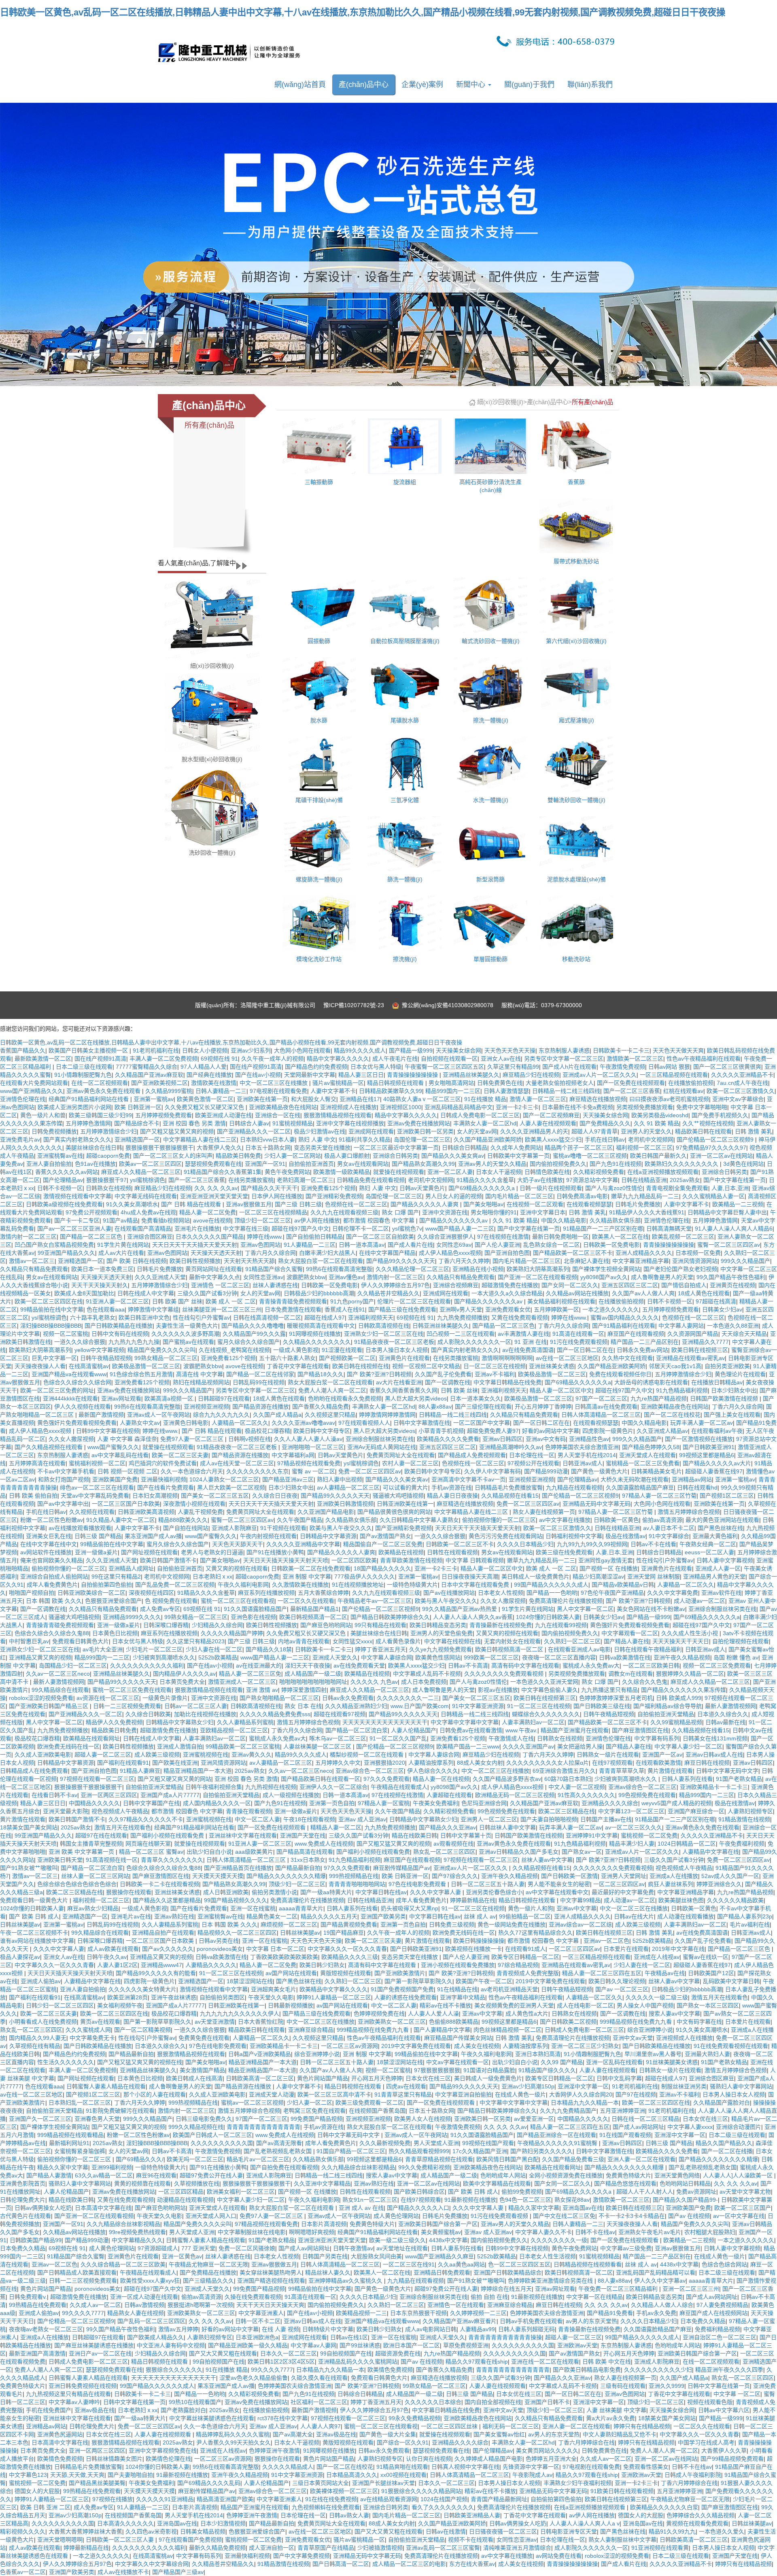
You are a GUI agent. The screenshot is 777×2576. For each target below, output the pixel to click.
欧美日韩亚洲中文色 (144, 1318)
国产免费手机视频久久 (720, 1115)
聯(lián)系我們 (590, 85)
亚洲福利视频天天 (371, 1318)
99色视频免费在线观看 (647, 1795)
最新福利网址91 (69, 2143)
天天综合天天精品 (744, 1334)
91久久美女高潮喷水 (132, 1204)
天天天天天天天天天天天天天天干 (385, 1722)
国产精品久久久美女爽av (453, 1156)
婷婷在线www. (265, 1237)
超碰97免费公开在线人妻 (211, 2175)
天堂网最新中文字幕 (310, 1075)
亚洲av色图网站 (260, 1245)
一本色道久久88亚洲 (733, 1326)
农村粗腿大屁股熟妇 (710, 2232)
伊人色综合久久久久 (433, 1771)
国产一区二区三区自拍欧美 (380, 1237)
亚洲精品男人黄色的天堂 (714, 1577)
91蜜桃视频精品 (293, 1123)
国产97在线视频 (636, 2094)
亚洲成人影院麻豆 (234, 1528)
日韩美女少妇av (722, 1309)
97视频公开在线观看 (533, 1463)
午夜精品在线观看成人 (399, 1787)
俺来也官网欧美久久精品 (51, 1560)
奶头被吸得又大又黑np (410, 1908)
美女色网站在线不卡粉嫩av (651, 1609)
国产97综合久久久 (455, 1876)
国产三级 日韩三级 (298, 1204)
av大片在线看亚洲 (399, 1382)
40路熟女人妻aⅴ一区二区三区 (422, 1099)
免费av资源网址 (696, 2192)
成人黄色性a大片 (527, 2014)
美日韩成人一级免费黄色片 (535, 1577)
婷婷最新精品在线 (473, 1900)
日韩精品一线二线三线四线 (566, 1091)
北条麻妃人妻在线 (586, 1261)
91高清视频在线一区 (112, 1860)
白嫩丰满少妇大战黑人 (327, 1253)
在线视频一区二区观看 (535, 1204)
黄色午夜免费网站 (287, 1172)
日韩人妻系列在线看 (687, 1779)
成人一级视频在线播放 (291, 1795)
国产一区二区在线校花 (672, 1415)
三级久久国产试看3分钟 (207, 1293)
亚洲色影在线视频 (253, 1617)
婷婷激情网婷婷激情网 (387, 1415)
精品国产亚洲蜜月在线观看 (575, 1730)
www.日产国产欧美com (420, 1706)
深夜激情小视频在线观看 (194, 1504)
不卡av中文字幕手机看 (66, 1471)
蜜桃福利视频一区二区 (97, 1463)
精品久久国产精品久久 (724, 2143)
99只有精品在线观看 (380, 1625)
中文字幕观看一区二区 (630, 1633)
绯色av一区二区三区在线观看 (97, 1487)
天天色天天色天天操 (510, 1050)
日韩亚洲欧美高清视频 (146, 1512)
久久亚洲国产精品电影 (326, 1512)
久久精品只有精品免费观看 (34, 1269)
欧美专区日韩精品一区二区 (525, 1957)
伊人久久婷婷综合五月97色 (395, 1285)
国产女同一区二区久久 (570, 1285)
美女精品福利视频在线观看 (561, 1301)
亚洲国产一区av (662, 1755)
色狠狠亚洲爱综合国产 (113, 1601)
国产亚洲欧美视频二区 (159, 1083)
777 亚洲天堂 (198, 2248)
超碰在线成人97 (325, 1318)
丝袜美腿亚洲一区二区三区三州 (222, 1309)
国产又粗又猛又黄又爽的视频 (177, 1131)
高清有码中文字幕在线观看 (525, 1666)
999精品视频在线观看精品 (70, 2135)
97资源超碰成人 (158, 2248)
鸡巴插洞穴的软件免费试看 (163, 1463)
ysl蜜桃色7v (407, 1229)
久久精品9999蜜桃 (169, 1091)
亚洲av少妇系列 (251, 1050)
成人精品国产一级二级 (313, 1674)
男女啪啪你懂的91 (494, 1212)
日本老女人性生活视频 (548, 2256)
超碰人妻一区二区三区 (103, 1755)
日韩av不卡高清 (468, 1666)
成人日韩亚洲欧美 (226, 1892)
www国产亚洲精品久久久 (32, 1091)
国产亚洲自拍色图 (507, 1253)
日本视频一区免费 (698, 1253)
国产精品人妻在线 (626, 1641)
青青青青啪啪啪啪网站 (357, 1884)
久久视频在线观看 (92, 1512)
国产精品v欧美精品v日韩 (623, 1585)
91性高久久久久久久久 (586, 1795)
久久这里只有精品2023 (195, 1641)
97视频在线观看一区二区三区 (97, 1779)
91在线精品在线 (457, 1989)
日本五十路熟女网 (268, 1148)
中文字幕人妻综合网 (386, 1657)
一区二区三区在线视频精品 (273, 1212)
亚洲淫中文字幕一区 (583, 2086)
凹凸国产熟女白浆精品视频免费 (54, 1245)
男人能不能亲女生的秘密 (559, 1884)
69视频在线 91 (219, 1059)
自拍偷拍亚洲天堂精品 (666, 1714)
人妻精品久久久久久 (211, 1965)
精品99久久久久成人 (360, 1050)
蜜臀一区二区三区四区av (729, 1245)
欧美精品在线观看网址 (91, 1738)
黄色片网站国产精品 (323, 2078)
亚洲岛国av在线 (583, 2208)
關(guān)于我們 (529, 85)
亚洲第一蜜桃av (154, 1099)
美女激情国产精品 (202, 2070)
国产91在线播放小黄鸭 (275, 1552)
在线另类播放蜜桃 (251, 1180)
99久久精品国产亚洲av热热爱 (460, 1609)
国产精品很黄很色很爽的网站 (394, 1512)
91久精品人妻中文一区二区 (121, 1520)
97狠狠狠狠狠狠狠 (437, 2070)
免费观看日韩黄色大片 (81, 1641)
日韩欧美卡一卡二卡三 (621, 1050)
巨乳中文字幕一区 (54, 1358)
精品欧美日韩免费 (238, 1156)
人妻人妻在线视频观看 (548, 1123)
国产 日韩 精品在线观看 (192, 1204)
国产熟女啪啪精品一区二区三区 (279, 1698)
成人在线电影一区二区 (585, 2005)
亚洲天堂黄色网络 (677, 2175)
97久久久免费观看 (386, 1779)
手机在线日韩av (605, 1139)
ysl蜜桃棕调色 (148, 1180)
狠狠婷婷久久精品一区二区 (690, 1674)
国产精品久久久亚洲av (447, 1827)
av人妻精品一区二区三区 (348, 1487)
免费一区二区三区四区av (370, 1471)
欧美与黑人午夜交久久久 (341, 1528)
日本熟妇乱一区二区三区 (80, 2103)
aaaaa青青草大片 (301, 1908)
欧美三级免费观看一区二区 (369, 2103)
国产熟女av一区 (582, 1852)
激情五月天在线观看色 (123, 1827)
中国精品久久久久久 (94, 1803)
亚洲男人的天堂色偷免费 (442, 1633)
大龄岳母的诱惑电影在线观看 (651, 1382)
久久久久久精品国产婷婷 (232, 1633)
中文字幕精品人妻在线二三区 (200, 1139)
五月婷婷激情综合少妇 (108, 1131)
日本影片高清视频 (324, 2224)
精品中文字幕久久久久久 (338, 1059)
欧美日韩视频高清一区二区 (313, 1617)
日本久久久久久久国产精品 (210, 1237)
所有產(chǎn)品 (209, 425)
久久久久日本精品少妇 (525, 1544)
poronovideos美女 (220, 1949)
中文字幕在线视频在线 (452, 1641)
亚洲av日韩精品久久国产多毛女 (519, 1852)
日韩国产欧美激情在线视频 (725, 1398)
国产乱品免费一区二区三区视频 (175, 1585)
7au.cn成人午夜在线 (742, 1083)
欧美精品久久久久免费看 (448, 1439)
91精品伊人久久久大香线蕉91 (647, 1212)
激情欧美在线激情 (214, 1083)
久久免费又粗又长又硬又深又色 (205, 1107)
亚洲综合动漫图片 (739, 2127)
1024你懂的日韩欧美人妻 (548, 1617)
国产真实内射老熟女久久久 (77, 1139)
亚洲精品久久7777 (705, 1342)
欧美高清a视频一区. (170, 1398)
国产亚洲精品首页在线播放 (238, 1868)
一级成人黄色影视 (296, 1350)
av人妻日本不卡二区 (669, 1528)
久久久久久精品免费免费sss (275, 1714)
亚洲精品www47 (161, 1965)
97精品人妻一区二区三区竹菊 (659, 1496)
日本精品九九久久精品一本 (585, 2103)
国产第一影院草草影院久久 (418, 1981)
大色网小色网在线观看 (302, 1050)
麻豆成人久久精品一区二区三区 (141, 1172)
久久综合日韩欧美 (148, 1714)
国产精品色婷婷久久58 (651, 1447)
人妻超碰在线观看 (449, 1795)
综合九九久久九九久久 (221, 1415)
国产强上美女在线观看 (732, 1415)
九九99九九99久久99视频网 (592, 1544)
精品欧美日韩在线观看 (703, 1131)
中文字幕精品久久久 (137, 2240)
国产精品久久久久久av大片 (717, 1463)
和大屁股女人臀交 (314, 1099)
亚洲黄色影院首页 (23, 2183)
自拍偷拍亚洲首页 (311, 1164)
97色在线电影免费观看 (418, 1884)
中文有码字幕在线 (699, 2022)
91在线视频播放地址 (358, 1585)
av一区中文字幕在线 (739, 2216)
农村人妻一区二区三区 (410, 1463)
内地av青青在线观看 (304, 1641)
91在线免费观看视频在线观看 (731, 2046)
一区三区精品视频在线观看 (674, 1075)
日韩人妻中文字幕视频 (725, 1560)
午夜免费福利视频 (742, 1844)
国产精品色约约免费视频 (316, 1067)
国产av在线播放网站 (449, 1593)
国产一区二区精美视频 (142, 2030)
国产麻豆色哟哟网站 (326, 1625)
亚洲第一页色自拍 (332, 1803)
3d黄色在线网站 (743, 1164)
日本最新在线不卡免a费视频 (577, 1107)
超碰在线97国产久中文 (300, 1229)
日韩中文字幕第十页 (466, 1835)
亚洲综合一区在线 (278, 1115)
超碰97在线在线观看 (101, 1835)
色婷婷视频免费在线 (379, 2014)
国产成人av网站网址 (638, 2127)
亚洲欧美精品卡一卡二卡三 (714, 1787)
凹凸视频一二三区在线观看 (461, 1334)
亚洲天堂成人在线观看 (647, 1455)
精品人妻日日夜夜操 (452, 1496)
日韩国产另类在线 (325, 2256)
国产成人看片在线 (410, 1245)
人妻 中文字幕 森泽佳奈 (127, 1439)
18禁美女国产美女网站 (29, 1827)
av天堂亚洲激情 (215, 2022)
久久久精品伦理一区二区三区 (412, 1269)
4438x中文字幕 (448, 2240)
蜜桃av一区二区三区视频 (252, 2103)
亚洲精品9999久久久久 (132, 1617)
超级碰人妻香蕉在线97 (714, 1471)
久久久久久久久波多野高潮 (185, 1334)
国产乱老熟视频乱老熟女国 (278, 2151)
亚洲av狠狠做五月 (249, 1204)
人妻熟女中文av (140, 1423)
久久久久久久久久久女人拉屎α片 (548, 1763)
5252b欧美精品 (218, 1657)
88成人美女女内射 (480, 1763)
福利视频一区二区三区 (644, 1148)
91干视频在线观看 (283, 1528)
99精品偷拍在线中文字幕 (52, 1309)
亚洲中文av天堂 (633, 2038)
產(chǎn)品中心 (364, 85)
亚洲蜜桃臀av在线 (60, 1156)
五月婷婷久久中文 (338, 1763)
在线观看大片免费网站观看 (34, 1083)
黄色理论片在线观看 (740, 1374)
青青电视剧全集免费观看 (677, 1188)
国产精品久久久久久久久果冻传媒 (684, 1690)
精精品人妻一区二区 (336, 1827)
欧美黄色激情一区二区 (205, 1099)
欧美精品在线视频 (401, 1552)
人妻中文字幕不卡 (333, 1091)
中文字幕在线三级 (246, 1229)
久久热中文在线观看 (627, 1358)
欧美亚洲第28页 (127, 1997)
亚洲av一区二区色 (606, 1941)
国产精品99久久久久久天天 (401, 1261)
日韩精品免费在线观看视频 (371, 1180)
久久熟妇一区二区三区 (572, 1641)
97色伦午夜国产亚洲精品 (612, 1593)
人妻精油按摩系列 (431, 1763)
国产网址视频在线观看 (149, 1552)
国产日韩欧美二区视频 (568, 2022)
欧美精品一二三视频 (738, 1204)
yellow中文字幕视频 (99, 1350)
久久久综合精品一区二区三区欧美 (123, 2264)
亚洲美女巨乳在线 (49, 1536)
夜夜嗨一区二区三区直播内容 (559, 1657)
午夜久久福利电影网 (243, 1585)
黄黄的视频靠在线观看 (142, 2183)
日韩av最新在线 (725, 1722)
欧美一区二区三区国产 (743, 2208)
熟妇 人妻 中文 (317, 1139)
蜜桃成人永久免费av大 (591, 1666)
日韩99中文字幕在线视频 (108, 1431)
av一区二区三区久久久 (634, 1827)
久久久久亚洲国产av (528, 1746)
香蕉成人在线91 (345, 1309)
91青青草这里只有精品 (403, 2094)
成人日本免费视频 (424, 1682)
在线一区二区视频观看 (100, 1083)
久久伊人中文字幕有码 (493, 1471)
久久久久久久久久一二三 (408, 1698)
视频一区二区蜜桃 (66, 1334)
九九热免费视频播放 (463, 1318)
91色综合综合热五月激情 (141, 1374)
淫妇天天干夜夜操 (308, 1666)
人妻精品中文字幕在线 (711, 1852)
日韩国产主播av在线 (606, 1819)
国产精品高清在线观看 (305, 1852)
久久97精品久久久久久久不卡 (146, 1819)
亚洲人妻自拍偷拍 (49, 1164)
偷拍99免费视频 (522, 2192)
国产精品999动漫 (546, 1471)
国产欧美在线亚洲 (175, 1763)
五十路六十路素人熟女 (287, 1358)
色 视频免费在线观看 (171, 1601)
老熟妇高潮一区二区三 (305, 1180)
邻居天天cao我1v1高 (675, 1366)
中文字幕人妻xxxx (690, 2127)
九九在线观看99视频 (561, 1625)
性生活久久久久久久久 (66, 2062)
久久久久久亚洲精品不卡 (742, 1075)
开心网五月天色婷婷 (377, 2078)
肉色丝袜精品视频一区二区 (507, 2030)
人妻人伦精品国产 (414, 1730)
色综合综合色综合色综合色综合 (77, 1884)
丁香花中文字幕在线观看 (298, 1366)
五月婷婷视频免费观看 (163, 1115)
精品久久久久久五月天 (329, 1916)
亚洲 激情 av (262, 1690)
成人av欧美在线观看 (113, 1949)
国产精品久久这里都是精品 (167, 1900)
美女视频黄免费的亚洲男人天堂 (514, 2005)
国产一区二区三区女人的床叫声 (173, 1156)
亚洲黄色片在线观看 (404, 1358)
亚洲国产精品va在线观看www (69, 1374)
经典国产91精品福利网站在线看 (89, 1099)
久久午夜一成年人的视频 (272, 1059)
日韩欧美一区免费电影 (611, 1245)
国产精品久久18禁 (269, 1649)
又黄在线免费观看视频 (520, 1318)
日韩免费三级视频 (452, 1925)
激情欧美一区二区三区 (635, 1059)
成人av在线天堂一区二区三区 (237, 1463)
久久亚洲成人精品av (662, 1431)
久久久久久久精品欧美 (735, 1900)
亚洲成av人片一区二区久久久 (600, 1075)
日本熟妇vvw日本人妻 (267, 1139)
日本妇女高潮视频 (155, 1496)
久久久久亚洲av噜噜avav (303, 1423)
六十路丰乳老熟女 (93, 1318)
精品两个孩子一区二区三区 (579, 1148)
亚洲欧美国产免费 (115, 1479)
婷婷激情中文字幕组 (153, 1309)
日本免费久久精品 (23, 2248)
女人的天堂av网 (477, 1131)
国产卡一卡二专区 (77, 1220)
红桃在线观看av (683, 1091)
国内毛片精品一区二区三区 (519, 1196)
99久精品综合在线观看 (60, 1690)
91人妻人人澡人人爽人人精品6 (734, 1229)
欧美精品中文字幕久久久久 (333, 1989)
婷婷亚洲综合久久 (719, 1884)
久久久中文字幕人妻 (436, 1892)
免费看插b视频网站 (166, 1220)
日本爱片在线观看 (626, 1949)
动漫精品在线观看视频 (185, 2200)
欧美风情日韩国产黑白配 (507, 2159)
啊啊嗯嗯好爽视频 (312, 2232)
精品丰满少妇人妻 (632, 1844)
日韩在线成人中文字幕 (146, 1293)
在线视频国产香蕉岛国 (377, 2111)
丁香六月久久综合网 (270, 1253)
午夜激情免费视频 (622, 1067)
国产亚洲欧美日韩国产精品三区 (49, 1706)
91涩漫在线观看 (342, 1350)
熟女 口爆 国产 (400, 1212)
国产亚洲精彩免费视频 (334, 1196)
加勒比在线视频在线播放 (205, 1714)
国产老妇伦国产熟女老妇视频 (680, 1269)
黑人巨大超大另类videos (416, 1398)
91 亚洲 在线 (531, 1342)
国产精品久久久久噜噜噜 (253, 1326)
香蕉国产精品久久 (23, 1050)
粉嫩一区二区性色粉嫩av (52, 1520)
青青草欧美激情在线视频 (411, 1560)
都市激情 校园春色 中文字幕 (380, 1220)
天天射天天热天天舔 (249, 1261)
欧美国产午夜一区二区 (484, 1981)
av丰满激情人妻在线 (523, 1334)
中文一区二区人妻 (257, 1819)
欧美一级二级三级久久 (397, 2240)
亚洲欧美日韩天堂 (60, 1860)
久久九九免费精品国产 (568, 2111)
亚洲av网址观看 (121, 1398)
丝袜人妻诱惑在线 (275, 1285)
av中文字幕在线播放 (565, 1520)
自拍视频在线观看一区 (449, 1059)
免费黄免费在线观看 (204, 2038)
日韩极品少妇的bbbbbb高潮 (319, 1293)
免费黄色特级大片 (628, 2175)
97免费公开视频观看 (91, 1212)
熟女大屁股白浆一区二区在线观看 (321, 1261)
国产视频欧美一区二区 (347, 1358)
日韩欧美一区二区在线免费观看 (311, 1568)
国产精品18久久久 (321, 1374)
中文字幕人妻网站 (681, 1326)
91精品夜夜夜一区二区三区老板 (394, 1342)
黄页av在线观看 (100, 2022)
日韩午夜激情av (353, 2248)
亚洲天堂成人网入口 (211, 2216)
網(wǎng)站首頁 (300, 85)
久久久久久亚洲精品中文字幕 (303, 1544)
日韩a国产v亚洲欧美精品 (260, 2054)
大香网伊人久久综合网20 (581, 2094)
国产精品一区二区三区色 (92, 1237)
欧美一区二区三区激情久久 (741, 1091)
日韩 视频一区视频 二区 (127, 1471)
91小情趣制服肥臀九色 (83, 1075)
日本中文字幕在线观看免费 (476, 1585)
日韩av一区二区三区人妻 (196, 1706)
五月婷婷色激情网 (88, 1123)
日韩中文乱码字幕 (619, 2078)
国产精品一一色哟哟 (552, 1593)
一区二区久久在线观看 (306, 1601)
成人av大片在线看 (121, 1253)
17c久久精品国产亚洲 (480, 2151)
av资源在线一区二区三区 (108, 1698)
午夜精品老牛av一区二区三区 (375, 1601)
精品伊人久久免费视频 (114, 1722)
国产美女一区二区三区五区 (215, 1496)
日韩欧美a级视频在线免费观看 (64, 1204)
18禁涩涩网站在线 (250, 1981)
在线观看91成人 (525, 1949)
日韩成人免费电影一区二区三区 (480, 1115)
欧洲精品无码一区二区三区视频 (515, 1795)
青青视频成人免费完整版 (528, 1973)
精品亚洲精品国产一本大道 (197, 1771)
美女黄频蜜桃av (441, 2232)
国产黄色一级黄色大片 (599, 1471)
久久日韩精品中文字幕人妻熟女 (419, 1520)
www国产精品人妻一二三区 (460, 1229)
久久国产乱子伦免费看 (443, 1374)
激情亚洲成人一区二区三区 (242, 1682)
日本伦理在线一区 (532, 1455)
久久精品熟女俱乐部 (615, 1220)
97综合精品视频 (518, 1965)
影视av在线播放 (498, 1690)
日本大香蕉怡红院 (261, 2022)
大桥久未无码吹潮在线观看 (635, 1479)
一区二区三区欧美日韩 (651, 1666)
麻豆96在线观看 (156, 2175)
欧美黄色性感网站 (438, 1657)
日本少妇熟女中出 (734, 1390)
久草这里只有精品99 (513, 1067)
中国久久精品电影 (564, 1220)
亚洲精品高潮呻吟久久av (511, 1447)
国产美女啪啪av (483, 1204)
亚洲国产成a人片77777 (170, 1795)
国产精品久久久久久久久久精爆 (286, 1876)
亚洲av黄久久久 (252, 1755)
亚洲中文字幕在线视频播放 (350, 1123)
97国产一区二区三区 (601, 1398)
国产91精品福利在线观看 (624, 1326)
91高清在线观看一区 (578, 1334)
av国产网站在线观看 (291, 1973)
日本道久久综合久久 (723, 1714)
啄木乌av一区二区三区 (338, 1738)
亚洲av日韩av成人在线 (714, 1755)
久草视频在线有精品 (35, 2046)
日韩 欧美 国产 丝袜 (177, 1301)
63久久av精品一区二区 (104, 2175)
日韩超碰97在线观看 (224, 1398)
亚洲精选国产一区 (137, 1139)
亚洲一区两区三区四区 (109, 1795)
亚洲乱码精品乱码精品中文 (459, 1107)
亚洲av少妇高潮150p (528, 2086)
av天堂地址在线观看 (402, 2248)
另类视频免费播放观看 (645, 1107)
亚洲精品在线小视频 (478, 1269)
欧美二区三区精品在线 (567, 1811)
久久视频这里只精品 (330, 1415)
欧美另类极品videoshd (660, 1115)
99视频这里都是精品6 (707, 1455)
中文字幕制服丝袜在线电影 (252, 2232)
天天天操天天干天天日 (681, 1641)
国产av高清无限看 (279, 2143)
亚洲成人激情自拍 (180, 1746)
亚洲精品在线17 (360, 1099)
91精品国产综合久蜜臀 (274, 1269)
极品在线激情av (625, 1536)
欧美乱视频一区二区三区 (683, 1237)
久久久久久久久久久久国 (222, 2143)
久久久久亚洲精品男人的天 (534, 1131)
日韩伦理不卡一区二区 (361, 1229)
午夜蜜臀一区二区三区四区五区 (444, 1067)
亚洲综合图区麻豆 (150, 1237)
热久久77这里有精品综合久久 (535, 1933)
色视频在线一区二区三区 (356, 1204)
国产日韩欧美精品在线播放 (119, 1326)
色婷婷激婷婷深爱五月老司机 (616, 1698)
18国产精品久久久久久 (382, 1568)
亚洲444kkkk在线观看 (70, 1398)
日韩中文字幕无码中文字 (727, 1771)
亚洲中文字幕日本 (543, 1212)
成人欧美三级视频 (157, 1755)
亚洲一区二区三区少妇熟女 (585, 2046)
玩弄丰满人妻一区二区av (702, 1423)
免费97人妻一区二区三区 (193, 1439)
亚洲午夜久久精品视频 (682, 1657)
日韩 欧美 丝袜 (459, 1390)
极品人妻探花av (20, 1957)
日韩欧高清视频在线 (384, 1326)
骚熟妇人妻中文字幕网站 (741, 2086)
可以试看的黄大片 (405, 1487)
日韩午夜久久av (107, 1957)
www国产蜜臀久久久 (113, 1447)
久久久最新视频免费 (385, 2143)
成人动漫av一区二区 (700, 1601)
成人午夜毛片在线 (395, 1059)
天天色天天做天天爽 (678, 1050)
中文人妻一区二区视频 (577, 1787)
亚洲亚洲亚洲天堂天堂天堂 (214, 1196)
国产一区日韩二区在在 (585, 1350)
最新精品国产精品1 (314, 1609)
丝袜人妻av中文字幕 (547, 1860)
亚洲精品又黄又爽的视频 (40, 1657)
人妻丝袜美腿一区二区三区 (318, 1746)
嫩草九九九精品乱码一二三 (645, 1196)
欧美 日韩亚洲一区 (138, 1107)
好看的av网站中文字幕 (551, 1431)
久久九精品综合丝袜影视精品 (358, 2167)
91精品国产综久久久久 (547, 2070)
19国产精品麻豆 (344, 1933)
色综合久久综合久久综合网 (77, 1382)
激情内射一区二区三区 (28, 1237)
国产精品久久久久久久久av (454, 1220)
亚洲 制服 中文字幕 (307, 1577)
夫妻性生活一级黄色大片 (187, 1326)
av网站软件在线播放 (46, 1552)
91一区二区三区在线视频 (539, 1706)
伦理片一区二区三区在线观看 (414, 1301)
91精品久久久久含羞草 (485, 1180)
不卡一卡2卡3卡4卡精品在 (632, 2216)
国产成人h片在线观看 (569, 1067)
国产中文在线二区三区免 (564, 2216)
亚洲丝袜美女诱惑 (552, 1366)
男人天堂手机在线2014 (587, 1455)
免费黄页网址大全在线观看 (401, 1455)
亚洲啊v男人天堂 (461, 1309)
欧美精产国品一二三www (468, 1746)
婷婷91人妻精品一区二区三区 (334, 1997)
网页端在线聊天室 (148, 1844)
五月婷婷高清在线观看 (37, 1463)
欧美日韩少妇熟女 (322, 1965)
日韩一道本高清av (362, 1245)
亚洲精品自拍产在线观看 (163, 1933)
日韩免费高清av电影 (582, 1196)
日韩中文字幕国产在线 (151, 1803)
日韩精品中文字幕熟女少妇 (180, 1722)
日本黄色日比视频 (115, 1633)
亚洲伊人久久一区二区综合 (333, 1787)
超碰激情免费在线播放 (510, 1285)
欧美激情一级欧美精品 (342, 1172)
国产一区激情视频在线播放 (699, 1439)
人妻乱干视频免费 (200, 1512)
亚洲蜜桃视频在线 (206, 1755)
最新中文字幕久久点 (214, 1277)
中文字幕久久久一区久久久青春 (347, 1949)
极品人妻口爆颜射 (347, 1156)
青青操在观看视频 (248, 1811)
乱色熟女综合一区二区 (552, 1245)
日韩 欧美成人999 (679, 1698)
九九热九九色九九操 (134, 1342)
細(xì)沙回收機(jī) (500, 402)
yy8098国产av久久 (604, 1277)
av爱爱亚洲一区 (534, 2119)
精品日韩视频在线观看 (396, 1083)
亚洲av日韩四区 (502, 1439)
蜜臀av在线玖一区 (706, 1957)
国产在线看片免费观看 (166, 1487)
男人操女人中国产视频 (645, 2005)
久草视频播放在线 (197, 2183)
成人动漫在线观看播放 (686, 1916)
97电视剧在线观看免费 (278, 1091)
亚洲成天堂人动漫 (272, 2094)
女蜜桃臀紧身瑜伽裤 (80, 2151)
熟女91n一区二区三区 (370, 2200)
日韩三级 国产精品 (98, 1536)
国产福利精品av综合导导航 (668, 1706)
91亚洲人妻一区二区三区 (117, 1301)
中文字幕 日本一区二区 (275, 1949)
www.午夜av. (521, 1730)
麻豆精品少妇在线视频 (531, 1075)
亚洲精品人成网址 (131, 1568)
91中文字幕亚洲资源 (478, 1706)
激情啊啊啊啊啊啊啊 (507, 1358)
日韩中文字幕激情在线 (422, 1423)
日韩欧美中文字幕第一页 (518, 1156)
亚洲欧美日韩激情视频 (345, 1504)
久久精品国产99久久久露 (254, 1334)
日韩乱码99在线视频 (259, 1382)
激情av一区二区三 (32, 1261)
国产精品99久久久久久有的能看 (156, 1973)
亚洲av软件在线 (721, 1593)
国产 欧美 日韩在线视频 (136, 1261)
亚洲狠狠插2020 (384, 1763)
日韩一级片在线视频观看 (551, 1188)
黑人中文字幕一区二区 (585, 1609)
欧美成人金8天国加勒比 (84, 1293)
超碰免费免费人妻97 (493, 1431)
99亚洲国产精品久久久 (66, 1253)
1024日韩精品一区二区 (687, 1844)
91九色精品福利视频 (682, 1390)
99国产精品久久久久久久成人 (551, 1585)
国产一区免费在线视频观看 (631, 1083)
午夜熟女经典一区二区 (708, 1544)
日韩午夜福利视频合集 (214, 1787)
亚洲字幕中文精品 (463, 1997)
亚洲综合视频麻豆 (456, 1285)
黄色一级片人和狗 (531, 1908)
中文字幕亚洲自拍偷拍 (463, 2094)
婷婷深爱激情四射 (304, 1690)
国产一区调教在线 (448, 1382)
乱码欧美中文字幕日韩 (731, 1981)
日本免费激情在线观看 (293, 1309)
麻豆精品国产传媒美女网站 (458, 2038)
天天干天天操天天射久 (100, 1285)
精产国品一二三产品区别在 (645, 1342)
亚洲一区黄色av (182, 2256)
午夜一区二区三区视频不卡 (34, 1933)
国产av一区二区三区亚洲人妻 (74, 1229)
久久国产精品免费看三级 (573, 2159)
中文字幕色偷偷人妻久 (550, 1690)
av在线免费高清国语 (528, 1350)
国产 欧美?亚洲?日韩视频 (379, 1374)
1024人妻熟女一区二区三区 (224, 1479)
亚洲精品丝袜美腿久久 (471, 1075)
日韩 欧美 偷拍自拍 (33, 1496)
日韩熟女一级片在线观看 (608, 1755)
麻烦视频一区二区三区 (289, 1925)
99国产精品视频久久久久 (236, 1900)
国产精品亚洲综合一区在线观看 (556, 2135)
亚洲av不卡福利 (495, 1374)
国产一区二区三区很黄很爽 (727, 1067)
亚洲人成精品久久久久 (644, 1253)
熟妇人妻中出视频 (340, 1479)
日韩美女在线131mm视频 (715, 1738)
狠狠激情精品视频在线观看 (338, 1115)
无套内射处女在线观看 (512, 1641)
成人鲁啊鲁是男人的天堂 (662, 1277)
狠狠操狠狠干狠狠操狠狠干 (159, 1148)
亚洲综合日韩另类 (395, 1156)
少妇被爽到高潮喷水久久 (164, 1657)
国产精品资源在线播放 (261, 1407)
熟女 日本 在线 (303, 1706)
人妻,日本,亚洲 (730, 1188)
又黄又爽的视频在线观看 (237, 1568)
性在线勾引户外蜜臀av (201, 1318)
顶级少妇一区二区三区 (263, 1220)
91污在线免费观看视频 (579, 1342)
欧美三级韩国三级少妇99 (100, 1115)
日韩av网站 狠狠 (669, 1067)
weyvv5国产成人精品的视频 (676, 1803)
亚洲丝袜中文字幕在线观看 (243, 1835)
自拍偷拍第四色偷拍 (106, 1585)
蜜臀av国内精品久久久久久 (625, 1318)
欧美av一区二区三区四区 (150, 1164)
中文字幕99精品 (580, 1900)
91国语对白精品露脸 (489, 2070)
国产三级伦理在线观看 (483, 1407)
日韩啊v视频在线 (249, 1439)
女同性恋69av (454, 1245)
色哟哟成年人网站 (503, 2175)
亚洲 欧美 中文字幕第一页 (82, 1852)
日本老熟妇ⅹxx (212, 1577)
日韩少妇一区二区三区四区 (60, 2005)
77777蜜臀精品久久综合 (146, 1067)
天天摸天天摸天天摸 (218, 1876)
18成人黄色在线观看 (704, 1293)
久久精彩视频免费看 (599, 1172)
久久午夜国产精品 (299, 1520)
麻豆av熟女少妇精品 (93, 1908)
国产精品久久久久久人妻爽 (425, 1204)
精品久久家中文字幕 (63, 2167)
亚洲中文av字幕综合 (738, 1099)
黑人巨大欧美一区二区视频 (231, 1487)
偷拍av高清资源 (662, 1520)
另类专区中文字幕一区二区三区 (564, 1059)
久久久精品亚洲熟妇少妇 (356, 1706)
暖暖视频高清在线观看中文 (321, 1326)
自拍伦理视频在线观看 (741, 1641)
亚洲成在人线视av (657, 1957)
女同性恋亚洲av (263, 1277)
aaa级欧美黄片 (254, 1852)
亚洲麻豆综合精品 (311, 2030)
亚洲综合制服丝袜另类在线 (380, 1439)
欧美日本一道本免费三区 (102, 1269)
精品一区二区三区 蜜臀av (151, 1852)
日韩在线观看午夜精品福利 (648, 1649)
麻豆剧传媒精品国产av (402, 1868)
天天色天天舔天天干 (238, 1544)
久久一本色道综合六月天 (192, 1471)
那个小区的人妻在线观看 (155, 2094)
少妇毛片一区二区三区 (154, 1649)
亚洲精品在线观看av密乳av (690, 1358)
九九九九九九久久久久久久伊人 (240, 2014)
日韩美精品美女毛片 (656, 1471)
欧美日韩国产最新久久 (658, 1156)
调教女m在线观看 (631, 1674)
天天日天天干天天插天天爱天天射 (195, 1245)
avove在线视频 (212, 1220)
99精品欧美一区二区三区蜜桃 (243, 1746)
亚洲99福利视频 (112, 2167)
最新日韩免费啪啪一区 (560, 1237)
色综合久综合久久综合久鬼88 (52, 1633)
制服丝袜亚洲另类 (684, 2086)
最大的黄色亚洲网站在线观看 (722, 1520)
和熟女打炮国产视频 (64, 1479)
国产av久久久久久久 (168, 1949)
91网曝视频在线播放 (315, 1334)
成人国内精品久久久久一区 (217, 1803)
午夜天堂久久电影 (271, 1997)
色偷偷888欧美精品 (454, 2022)
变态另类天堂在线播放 (322, 1148)
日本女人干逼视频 (499, 1172)
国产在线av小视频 (258, 1075)
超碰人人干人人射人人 (645, 2192)
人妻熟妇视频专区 (750, 1811)
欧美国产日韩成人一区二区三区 (212, 2135)
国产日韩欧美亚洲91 (709, 1447)
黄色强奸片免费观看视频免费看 (77, 1423)
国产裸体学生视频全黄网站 (606, 1269)
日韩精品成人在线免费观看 (34, 1771)
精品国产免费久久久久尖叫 (161, 1350)
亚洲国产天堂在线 (303, 1835)
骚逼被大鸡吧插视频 (398, 1496)
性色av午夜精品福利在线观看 (704, 1059)
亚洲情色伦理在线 (23, 1099)
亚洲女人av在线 (501, 1059)
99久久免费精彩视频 (424, 2167)
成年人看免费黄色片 (52, 1585)
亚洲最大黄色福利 (715, 1536)
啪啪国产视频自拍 (32, 1593)
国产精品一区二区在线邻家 (260, 1374)
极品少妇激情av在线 (320, 1131)
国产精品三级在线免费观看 (402, 1309)
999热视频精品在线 (354, 1876)
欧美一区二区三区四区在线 (49, 1301)
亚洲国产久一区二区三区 (40, 2119)
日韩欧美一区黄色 (616, 1520)
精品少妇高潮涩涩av (598, 1577)
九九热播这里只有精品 (609, 1690)
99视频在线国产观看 (488, 2143)
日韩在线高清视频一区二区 (267, 1318)
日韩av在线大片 (634, 1916)
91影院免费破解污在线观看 (120, 2111)
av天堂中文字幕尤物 (745, 2192)
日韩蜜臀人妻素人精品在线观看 (106, 2086)
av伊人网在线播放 (317, 1220)
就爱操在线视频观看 (399, 1172)
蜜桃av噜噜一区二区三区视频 (590, 1156)
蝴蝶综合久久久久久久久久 (546, 1714)
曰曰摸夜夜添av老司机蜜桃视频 (669, 1099)
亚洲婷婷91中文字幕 (592, 1835)
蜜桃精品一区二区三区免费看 (643, 1463)
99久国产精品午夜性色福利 (731, 1277)
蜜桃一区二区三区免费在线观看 (132, 1690)
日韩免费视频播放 (54, 1131)
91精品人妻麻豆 (140, 1771)
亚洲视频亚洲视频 (206, 1407)
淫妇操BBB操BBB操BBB (51, 1326)
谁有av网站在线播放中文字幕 (37, 1941)
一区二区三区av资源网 (349, 2046)
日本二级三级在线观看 (84, 1067)
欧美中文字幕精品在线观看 (497, 2183)
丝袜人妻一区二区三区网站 (95, 1876)
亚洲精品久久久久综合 (610, 1803)
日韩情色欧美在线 (547, 1172)
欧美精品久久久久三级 (350, 1957)
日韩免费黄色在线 (500, 1083)
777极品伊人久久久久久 (365, 1577)
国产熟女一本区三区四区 (708, 2005)
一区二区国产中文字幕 (482, 1423)
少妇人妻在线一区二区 (214, 1649)
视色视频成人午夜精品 (120, 1811)
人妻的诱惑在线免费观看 (405, 1997)
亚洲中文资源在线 (445, 1212)
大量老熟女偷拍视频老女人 (560, 1083)
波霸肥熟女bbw (306, 1277)
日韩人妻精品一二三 (221, 1091)
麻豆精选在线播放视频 (598, 1099)
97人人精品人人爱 (204, 1067)
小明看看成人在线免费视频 (43, 2022)
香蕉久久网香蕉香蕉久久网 (403, 1390)
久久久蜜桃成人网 (88, 2030)
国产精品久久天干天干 (269, 1188)
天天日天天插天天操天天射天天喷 (286, 1560)
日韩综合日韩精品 (465, 1148)
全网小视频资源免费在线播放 (566, 2175)
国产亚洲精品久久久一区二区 (254, 1131)
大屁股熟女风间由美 (376, 2256)
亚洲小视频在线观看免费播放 (458, 1965)
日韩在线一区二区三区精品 (645, 2119)
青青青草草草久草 (622, 1771)
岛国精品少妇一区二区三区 (73, 1666)
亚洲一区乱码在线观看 (614, 2062)
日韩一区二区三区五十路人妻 (488, 1884)
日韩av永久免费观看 (348, 1698)
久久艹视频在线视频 (708, 1123)
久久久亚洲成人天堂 (160, 1277)
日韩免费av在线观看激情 (471, 1730)
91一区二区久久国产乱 (398, 1738)
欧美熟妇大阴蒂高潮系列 (538, 1269)
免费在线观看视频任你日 (620, 1374)
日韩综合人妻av (249, 1123)
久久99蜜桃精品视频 (676, 1722)
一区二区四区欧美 (354, 1560)
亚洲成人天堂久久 (335, 1657)
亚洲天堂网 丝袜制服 (654, 1577)
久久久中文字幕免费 (673, 1593)
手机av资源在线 (451, 1487)
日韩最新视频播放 (291, 2005)
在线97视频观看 (612, 1763)
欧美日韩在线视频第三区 (545, 1698)
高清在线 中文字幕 (200, 1374)
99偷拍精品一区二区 (525, 1916)
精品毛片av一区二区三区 (258, 2159)
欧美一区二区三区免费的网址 (57, 1390)
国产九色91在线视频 (616, 1164)
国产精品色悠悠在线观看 (625, 2183)
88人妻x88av (435, 1407)
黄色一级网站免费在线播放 (512, 1925)
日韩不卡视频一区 (60, 1188)
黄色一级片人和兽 (43, 1115)
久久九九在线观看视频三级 (344, 1212)
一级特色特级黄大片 (412, 1585)
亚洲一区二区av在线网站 (721, 1156)
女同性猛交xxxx (352, 1641)
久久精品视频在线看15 (510, 1496)
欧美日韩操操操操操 (479, 1941)
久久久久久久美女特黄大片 (142, 1989)
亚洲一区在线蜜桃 (253, 1908)
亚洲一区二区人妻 (450, 1172)
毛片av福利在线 (750, 1925)
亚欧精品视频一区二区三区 (234, 1730)
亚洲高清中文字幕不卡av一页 (468, 1479)
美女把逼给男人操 (580, 1746)
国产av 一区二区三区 (622, 1989)
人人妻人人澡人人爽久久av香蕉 (473, 1617)
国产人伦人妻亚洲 (497, 1245)
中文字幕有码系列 (657, 1738)
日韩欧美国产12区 (711, 1973)
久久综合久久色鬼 (645, 1682)
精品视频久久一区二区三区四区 (237, 1933)
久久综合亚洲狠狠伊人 (446, 1237)
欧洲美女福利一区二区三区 (241, 2192)
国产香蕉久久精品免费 (321, 1407)
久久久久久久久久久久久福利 (147, 1666)
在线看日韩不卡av (54, 1795)
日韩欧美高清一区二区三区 (260, 2078)
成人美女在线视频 (477, 2046)
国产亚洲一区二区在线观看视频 (537, 1277)
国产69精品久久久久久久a (482, 1188)
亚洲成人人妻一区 (718, 1568)
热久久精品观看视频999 (419, 2151)
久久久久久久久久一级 (559, 2240)
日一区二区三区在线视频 (495, 1366)
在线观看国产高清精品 (143, 1229)
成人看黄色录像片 (398, 1641)
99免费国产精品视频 (316, 2119)
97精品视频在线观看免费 (309, 1463)
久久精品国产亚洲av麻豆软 (149, 1075)
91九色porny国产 (352, 1301)
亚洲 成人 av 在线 (361, 2208)
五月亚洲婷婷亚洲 (622, 2111)
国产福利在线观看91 (123, 1763)
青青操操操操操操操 (413, 1075)
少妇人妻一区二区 (310, 2103)
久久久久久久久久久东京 (257, 1471)
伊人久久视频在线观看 (83, 1407)
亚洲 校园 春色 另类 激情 (194, 1123)
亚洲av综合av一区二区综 (580, 1925)
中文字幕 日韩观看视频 (475, 1560)
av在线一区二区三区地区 (567, 1358)
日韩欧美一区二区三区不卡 (460, 1544)
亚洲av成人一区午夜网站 (158, 1415)
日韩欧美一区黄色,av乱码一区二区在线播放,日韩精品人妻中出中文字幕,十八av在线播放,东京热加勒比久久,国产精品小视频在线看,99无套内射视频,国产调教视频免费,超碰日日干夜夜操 (363, 12)
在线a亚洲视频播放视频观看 (663, 1172)
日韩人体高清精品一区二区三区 (601, 1415)
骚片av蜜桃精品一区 (338, 1083)
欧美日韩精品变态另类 (438, 1625)
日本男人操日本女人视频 (397, 1350)
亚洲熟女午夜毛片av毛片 (650, 2232)
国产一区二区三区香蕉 (632, 1091)
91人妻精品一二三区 (310, 1245)
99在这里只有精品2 (116, 1577)
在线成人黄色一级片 (520, 2094)
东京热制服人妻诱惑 (564, 1050)
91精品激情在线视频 (744, 1819)
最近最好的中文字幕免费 (623, 1892)
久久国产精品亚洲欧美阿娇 (488, 1139)
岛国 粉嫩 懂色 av (736, 1657)
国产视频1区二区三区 (727, 1496)
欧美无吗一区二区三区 (195, 2159)
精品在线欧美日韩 (414, 1835)
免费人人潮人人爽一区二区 (332, 1390)
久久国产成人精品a (277, 1415)
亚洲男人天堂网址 (624, 1876)
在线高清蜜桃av (89, 1366)
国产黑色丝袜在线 (720, 1528)
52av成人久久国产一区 (730, 1876)
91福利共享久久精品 (365, 1139)
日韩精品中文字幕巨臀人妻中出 (727, 1212)
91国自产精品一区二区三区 (351, 2151)
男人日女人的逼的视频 (454, 1196)
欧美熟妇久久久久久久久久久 (682, 1164)
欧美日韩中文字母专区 (322, 1431)
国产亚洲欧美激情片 (400, 1973)
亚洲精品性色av (589, 1439)
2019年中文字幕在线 (678, 1949)
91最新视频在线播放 (470, 2200)
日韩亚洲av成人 (583, 1463)
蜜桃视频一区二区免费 (649, 1835)
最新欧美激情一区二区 (43, 1059)
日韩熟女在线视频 (108, 1188)
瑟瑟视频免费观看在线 (213, 1164)
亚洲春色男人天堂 (97, 2119)
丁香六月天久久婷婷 (464, 1261)
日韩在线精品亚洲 (644, 1180)
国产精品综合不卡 (137, 1123)
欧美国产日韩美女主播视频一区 (89, 1050)
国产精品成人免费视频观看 (472, 1455)
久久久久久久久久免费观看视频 (505, 1674)
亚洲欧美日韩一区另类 (425, 1131)
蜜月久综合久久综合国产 (248, 1342)
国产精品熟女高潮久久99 (423, 1164)
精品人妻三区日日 (361, 1075)
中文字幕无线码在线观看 (146, 1196)
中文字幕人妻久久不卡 (543, 2232)
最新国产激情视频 (101, 1415)
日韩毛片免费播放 (638, 1204)
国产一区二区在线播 (727, 2151)
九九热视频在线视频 (271, 1787)
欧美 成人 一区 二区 (231, 1301)
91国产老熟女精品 (739, 1779)
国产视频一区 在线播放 (609, 1568)
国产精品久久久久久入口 (418, 2208)
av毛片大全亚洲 (103, 1649)
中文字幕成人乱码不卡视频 (427, 1674)
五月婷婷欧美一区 (556, 1309)
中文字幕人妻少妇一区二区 (688, 1746)
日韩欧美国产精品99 (36, 2240)
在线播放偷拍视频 (691, 1083)
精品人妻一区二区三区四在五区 (602, 1973)
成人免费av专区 (160, 1609)
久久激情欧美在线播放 (300, 1585)
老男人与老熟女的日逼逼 (212, 1552)
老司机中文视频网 (651, 1139)
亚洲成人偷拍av (41, 1981)
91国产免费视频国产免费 (402, 1989)
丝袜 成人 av (480, 1916)
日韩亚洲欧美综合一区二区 (91, 1593)
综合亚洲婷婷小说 (650, 2030)
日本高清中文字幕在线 (103, 2208)
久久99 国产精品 (562, 2062)
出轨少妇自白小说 (209, 1852)
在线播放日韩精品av (717, 1382)
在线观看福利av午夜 (717, 1431)
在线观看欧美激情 (658, 1763)
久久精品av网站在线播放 (577, 1293)
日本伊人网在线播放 (277, 1196)
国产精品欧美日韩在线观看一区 (321, 1779)
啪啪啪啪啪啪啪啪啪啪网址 (313, 1682)
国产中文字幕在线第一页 (735, 1180)
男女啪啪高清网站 (451, 1083)
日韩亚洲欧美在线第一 (405, 1504)
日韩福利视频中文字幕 (574, 1536)
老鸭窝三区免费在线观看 (314, 2111)
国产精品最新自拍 (298, 1868)
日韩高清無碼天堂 (669, 1229)
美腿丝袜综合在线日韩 (94, 1148)
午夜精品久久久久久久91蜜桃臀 (558, 2143)
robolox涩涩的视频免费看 (41, 1698)
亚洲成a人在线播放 (674, 1876)
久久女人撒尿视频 (71, 1439)
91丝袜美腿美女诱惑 (672, 2062)
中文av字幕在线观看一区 (457, 2062)
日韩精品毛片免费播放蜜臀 (509, 1487)
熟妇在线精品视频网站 (201, 1382)
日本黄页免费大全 (182, 1682)
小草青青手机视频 (441, 1431)
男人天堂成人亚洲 (436, 2143)
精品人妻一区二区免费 (208, 1212)
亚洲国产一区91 (265, 1164)
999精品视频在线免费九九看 (637, 2022)
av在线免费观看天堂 (359, 1666)
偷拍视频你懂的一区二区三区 (499, 1520)
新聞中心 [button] (472, 85)
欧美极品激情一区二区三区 (146, 1366)
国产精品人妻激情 (49, 2175)
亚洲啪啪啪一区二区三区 (313, 1447)
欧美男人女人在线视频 (422, 2119)
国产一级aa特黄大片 (326, 1892)
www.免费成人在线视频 (324, 1844)
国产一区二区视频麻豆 (551, 1115)
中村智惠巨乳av (29, 1641)
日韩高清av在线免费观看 (606, 1407)
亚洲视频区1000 (401, 1107)
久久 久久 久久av (216, 1188)
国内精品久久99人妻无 (38, 2038)
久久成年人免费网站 (516, 1148)
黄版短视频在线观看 (346, 1973)
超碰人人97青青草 (594, 1131)
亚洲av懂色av (346, 1277)
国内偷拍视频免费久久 (558, 1164)
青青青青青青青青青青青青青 (263, 2127)
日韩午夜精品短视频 (106, 1358)
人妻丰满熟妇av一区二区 (533, 1722)
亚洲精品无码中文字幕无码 (597, 1504)
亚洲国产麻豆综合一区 (696, 1811)
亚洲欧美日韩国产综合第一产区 (438, 2224)
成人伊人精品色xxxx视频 (450, 1253)
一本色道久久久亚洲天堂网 (544, 1682)
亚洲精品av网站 (692, 1479)
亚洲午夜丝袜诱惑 (174, 1997)
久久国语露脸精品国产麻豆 (640, 1487)
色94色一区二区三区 (525, 2200)
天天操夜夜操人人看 (40, 1366)
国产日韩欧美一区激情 (569, 1876)
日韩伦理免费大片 (23, 2200)
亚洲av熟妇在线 (174, 1916)
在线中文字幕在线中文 (49, 1544)
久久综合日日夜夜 (275, 1496)
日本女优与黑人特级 (376, 1067)
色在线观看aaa (106, 1309)
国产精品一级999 (411, 1050)
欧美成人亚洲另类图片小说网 (74, 1107)
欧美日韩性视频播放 (195, 1261)
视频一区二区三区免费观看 (717, 1666)
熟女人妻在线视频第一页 (544, 1512)
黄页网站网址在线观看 (214, 1269)
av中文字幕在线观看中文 (557, 1892)
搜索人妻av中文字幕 (674, 2014)
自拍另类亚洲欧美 (727, 1366)
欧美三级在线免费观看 (564, 1552)
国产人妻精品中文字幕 (442, 2030)
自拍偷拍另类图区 (222, 1997)
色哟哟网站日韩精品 (685, 2183)
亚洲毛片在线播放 (197, 1229)
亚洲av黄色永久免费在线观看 (104, 1091)
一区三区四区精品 (181, 2192)
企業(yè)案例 (422, 85)
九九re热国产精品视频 (659, 1398)
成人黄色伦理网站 (396, 2216)
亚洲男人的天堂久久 (646, 1131)
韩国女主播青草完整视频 (91, 1844)
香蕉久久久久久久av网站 (67, 1172)
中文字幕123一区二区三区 (631, 1811)
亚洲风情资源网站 (695, 1261)
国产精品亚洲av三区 (288, 1479)
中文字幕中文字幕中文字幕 (465, 1722)
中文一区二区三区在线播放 (274, 1083)
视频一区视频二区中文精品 (426, 1366)
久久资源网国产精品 (693, 1334)
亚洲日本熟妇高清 (538, 2054)
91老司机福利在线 (156, 1050)
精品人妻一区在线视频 (441, 1779)
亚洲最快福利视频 (163, 1479)
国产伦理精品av (63, 1180)
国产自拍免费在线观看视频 (284, 2167)
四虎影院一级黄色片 (608, 1431)
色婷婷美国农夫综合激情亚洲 (582, 1447)
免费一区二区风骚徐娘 (247, 2248)
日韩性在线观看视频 (452, 1552)
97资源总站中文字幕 (592, 1180)
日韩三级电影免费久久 (204, 2119)
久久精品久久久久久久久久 (317, 1342)
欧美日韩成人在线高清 (194, 2078)
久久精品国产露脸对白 (722, 2103)
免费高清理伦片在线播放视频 (566, 1601)
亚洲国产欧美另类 (383, 1916)
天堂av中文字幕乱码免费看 (95, 1496)
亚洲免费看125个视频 (328, 1188)
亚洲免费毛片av (20, 1139)
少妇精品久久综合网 (217, 1625)
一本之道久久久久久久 (611, 1309)
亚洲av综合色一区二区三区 (370, 1771)
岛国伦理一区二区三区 (422, 1139)
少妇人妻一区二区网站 (293, 1156)
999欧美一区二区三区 (491, 1657)
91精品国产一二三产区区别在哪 (603, 1229)
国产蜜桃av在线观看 (188, 1342)
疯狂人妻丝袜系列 (671, 1884)
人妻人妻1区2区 (117, 1965)
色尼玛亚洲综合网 (484, 1803)
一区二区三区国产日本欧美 (126, 1504)
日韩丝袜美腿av (20, 1925)
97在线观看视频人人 (364, 1423)
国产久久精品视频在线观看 (49, 1447)
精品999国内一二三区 (453, 1091)
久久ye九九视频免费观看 (441, 1649)
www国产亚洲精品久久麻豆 (439, 2256)
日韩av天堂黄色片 (422, 1188)
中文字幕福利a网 (293, 1455)
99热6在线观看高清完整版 (339, 1269)
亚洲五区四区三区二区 (630, 1285)
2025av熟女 (685, 1180)
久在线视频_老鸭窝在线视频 (234, 1350)
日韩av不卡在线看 (653, 1544)
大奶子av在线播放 (540, 1180)
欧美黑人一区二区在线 (620, 1237)
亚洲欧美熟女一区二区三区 (392, 2022)
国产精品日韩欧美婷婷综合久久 (390, 1617)
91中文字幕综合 (669, 1536)
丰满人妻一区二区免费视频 (163, 1059)
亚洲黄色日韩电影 (186, 1423)
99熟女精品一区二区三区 (166, 1358)
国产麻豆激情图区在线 (640, 1730)
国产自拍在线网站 (186, 1528)
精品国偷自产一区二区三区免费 (383, 1544)
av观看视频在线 (453, 1844)
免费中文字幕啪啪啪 (702, 1107)
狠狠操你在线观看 (129, 1892)
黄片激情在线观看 (670, 1771)
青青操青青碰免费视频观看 (293, 1301)
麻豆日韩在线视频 (707, 1763)
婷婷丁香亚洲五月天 (380, 1649)
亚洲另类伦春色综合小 (494, 1892)
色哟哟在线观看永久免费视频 (345, 1398)
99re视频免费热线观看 (137, 2232)
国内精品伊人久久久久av (184, 1674)
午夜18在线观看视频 (309, 1819)
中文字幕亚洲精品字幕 (641, 1261)
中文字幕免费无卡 (92, 2038)
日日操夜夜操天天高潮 (470, 1577)
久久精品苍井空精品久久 (388, 1293)
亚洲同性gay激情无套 (606, 1560)
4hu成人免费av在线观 (148, 1212)
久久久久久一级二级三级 (657, 1997)
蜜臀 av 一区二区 (313, 1471)
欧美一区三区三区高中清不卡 (334, 2094)
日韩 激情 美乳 (754, 1131)
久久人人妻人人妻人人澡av (308, 1439)
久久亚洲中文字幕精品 (322, 2183)
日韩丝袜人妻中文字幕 (507, 1827)
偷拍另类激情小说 (274, 1892)
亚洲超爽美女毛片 (274, 1989)
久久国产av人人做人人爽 (643, 1293)
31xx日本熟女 (308, 1860)
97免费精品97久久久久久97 (711, 1148)
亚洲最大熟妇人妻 (707, 2054)
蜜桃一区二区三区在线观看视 (238, 1601)
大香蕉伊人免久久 (219, 1148)
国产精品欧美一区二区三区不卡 (573, 1253)
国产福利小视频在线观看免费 (168, 1835)
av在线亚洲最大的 (259, 1666)
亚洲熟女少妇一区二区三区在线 (384, 1334)
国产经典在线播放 (209, 1075)
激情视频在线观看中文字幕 (77, 1196)
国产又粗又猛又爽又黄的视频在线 (140, 2062)
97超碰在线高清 (716, 1301)
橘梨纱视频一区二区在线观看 (367, 1755)
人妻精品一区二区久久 (240, 1423)
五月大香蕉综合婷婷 (323, 1593)
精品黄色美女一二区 (272, 1916)
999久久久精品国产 (745, 1261)
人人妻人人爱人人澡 (433, 2014)
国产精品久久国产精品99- (685, 2200)
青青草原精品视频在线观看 (439, 2159)
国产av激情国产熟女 (385, 1536)
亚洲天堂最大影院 (66, 1811)
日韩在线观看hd (697, 1487)
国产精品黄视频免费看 (349, 1925)
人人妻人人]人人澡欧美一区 (739, 2175)
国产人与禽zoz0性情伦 (614, 1188)
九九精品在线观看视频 (574, 1487)
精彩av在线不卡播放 (445, 2005)
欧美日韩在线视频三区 (700, 1350)
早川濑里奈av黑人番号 (653, 2054)
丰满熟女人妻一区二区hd (485, 1123)
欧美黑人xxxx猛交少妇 (553, 1139)
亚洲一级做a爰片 (96, 1552)
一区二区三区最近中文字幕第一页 (396, 1148)
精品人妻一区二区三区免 (250, 1674)
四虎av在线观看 (406, 2086)
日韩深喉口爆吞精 (166, 1625)
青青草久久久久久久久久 (172, 1860)
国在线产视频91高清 (100, 1059)
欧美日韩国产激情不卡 (168, 1560)
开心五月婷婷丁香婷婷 (543, 1407)
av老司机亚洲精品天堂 (509, 1989)
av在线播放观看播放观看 (80, 1528)
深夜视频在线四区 (151, 1593)
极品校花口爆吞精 (267, 1431)
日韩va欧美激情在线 (625, 1657)
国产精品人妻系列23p (745, 1916)
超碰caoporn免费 (108, 1156)
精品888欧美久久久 (183, 1520)
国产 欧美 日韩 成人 (34, 1916)
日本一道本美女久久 (476, 1398)
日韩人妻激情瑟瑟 (506, 1091)
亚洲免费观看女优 (508, 1309)
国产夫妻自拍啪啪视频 (549, 1819)
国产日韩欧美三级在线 (602, 1706)
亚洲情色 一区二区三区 (220, 1285)
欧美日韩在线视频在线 (361, 1366)
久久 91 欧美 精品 (656, 1123)
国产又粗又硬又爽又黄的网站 (174, 1779)
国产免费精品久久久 (605, 1123)
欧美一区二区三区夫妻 (180, 1455)
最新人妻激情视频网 (59, 1682)
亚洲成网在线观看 (371, 1131)
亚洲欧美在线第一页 (262, 1099)
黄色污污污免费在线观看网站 (505, 1536)
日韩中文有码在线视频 (120, 1334)
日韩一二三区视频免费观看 (127, 1706)
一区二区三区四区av (619, 1884)
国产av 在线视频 (689, 2216)
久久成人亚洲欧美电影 (43, 1755)
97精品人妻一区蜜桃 (384, 1803)
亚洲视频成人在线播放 (348, 1107)
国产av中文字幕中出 (63, 1504)
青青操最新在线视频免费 (501, 1625)
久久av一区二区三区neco (58, 1674)
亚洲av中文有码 (546, 1439)
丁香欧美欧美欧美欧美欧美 (284, 1957)
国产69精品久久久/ (140, 2159)
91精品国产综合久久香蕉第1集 (223, 1172)
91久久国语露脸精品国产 (255, 1609)
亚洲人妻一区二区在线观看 (641, 2159)
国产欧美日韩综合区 (419, 2192)
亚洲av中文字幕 (576, 1908)
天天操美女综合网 (459, 1050)
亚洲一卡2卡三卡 (517, 1107)
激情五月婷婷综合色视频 (689, 1512)
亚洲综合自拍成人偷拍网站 (54, 1577)
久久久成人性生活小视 (690, 1633)
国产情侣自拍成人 (684, 1285)
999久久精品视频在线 (196, 2127)
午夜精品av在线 (665, 1973)
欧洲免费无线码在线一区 (68, 1746)
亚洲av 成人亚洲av (362, 1819)
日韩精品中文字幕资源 (328, 1536)
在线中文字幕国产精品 (387, 1253)
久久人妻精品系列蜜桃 (245, 1722)
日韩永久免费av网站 (642, 1350)
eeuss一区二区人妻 (709, 1552)
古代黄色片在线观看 (25, 2216)
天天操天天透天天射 (216, 1253)
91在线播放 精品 (485, 1099)
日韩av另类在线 (219, 1941)
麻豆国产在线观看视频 (636, 1334)
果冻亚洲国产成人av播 (153, 1536)
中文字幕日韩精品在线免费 (507, 1382)
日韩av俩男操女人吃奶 (43, 2208)
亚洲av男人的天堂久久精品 (492, 1164)
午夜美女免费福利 (435, 1803)
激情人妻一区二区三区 (538, 1099)
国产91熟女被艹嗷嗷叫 (29, 1868)
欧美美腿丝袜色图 (681, 1900)
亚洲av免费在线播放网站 (419, 1123)
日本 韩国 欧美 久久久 (54, 1601)
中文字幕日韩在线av (381, 1892)
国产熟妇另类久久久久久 (541, 2151)
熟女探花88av (572, 2200)
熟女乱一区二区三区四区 (444, 1852)
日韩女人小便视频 (205, 1050)
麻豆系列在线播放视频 (266, 1593)
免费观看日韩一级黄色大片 (35, 1900)
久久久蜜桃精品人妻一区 (713, 1196)
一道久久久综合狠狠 (80, 1342)
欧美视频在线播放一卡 (473, 1949)
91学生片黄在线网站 (123, 1245)
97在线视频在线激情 (503, 1237)
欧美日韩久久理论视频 (617, 1981)
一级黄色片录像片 (165, 1698)
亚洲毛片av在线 (131, 1916)
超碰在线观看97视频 (340, 1714)
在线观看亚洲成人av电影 (579, 1649)
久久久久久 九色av (374, 1682)
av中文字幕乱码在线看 (120, 1455)
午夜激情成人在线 (511, 1738)
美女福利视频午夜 (120, 2005)
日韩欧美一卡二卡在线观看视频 (159, 1884)
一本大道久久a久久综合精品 (507, 1293)
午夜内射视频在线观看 (268, 1536)
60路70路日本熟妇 (568, 1779)
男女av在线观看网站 (363, 1164)
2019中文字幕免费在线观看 (550, 1981)
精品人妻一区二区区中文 (561, 1390)
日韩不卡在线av (595, 2232)
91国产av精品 (120, 1220)
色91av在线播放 (95, 1164)
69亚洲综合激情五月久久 (564, 1771)
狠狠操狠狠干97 (106, 1180)
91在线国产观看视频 (625, 2135)
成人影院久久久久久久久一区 (474, 1342)
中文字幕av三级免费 (626, 2248)
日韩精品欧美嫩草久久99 (391, 1091)
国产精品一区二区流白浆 (357, 1730)
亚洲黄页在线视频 (732, 1285)
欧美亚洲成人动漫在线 (223, 1115)
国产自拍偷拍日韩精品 (314, 1237)
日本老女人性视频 (501, 1593)
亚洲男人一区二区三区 (489, 1819)
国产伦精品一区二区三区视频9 (716, 1139)
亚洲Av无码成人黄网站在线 (382, 1447)
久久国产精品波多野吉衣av (507, 1779)
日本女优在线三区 (428, 2078)
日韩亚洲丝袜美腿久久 (441, 1326)
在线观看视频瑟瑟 (589, 1204)
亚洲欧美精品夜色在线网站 (283, 1107)
